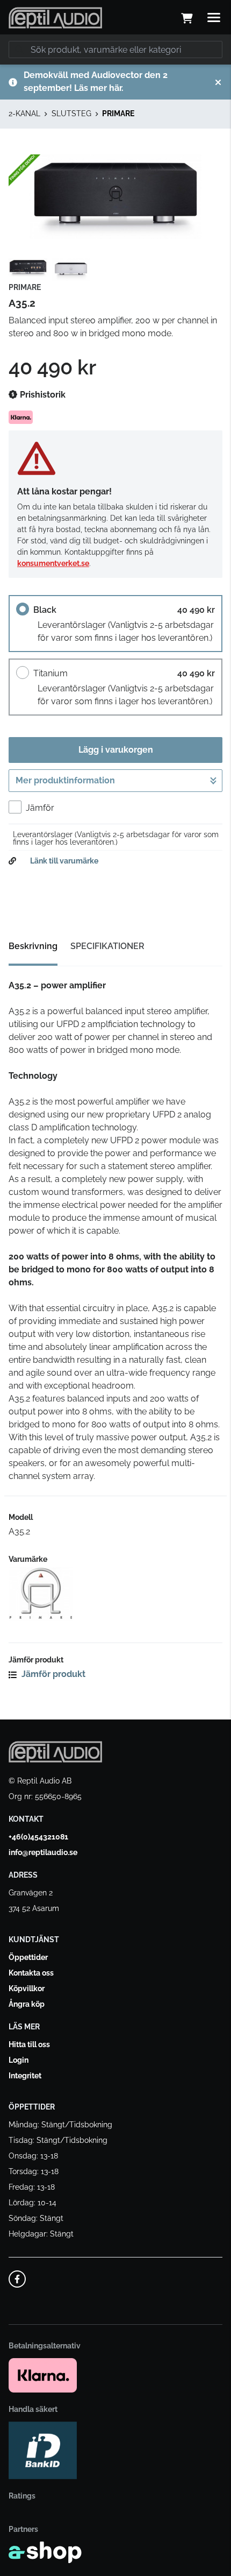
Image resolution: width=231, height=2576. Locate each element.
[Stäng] (218, 82)
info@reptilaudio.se (43, 1852)
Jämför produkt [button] (52, 1674)
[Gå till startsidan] (55, 18)
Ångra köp (27, 2004)
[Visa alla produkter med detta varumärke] (115, 1594)
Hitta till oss (29, 2044)
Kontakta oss (31, 1973)
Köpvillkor (27, 1988)
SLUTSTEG (71, 114)
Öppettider (28, 1957)
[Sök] (19, 49)
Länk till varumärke (64, 861)
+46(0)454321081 (38, 1837)
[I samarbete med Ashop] (45, 2552)
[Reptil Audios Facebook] (17, 2279)
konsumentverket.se (53, 563)
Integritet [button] (25, 2076)
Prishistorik (42, 395)
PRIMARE (118, 114)
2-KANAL (24, 114)
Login (19, 2060)
